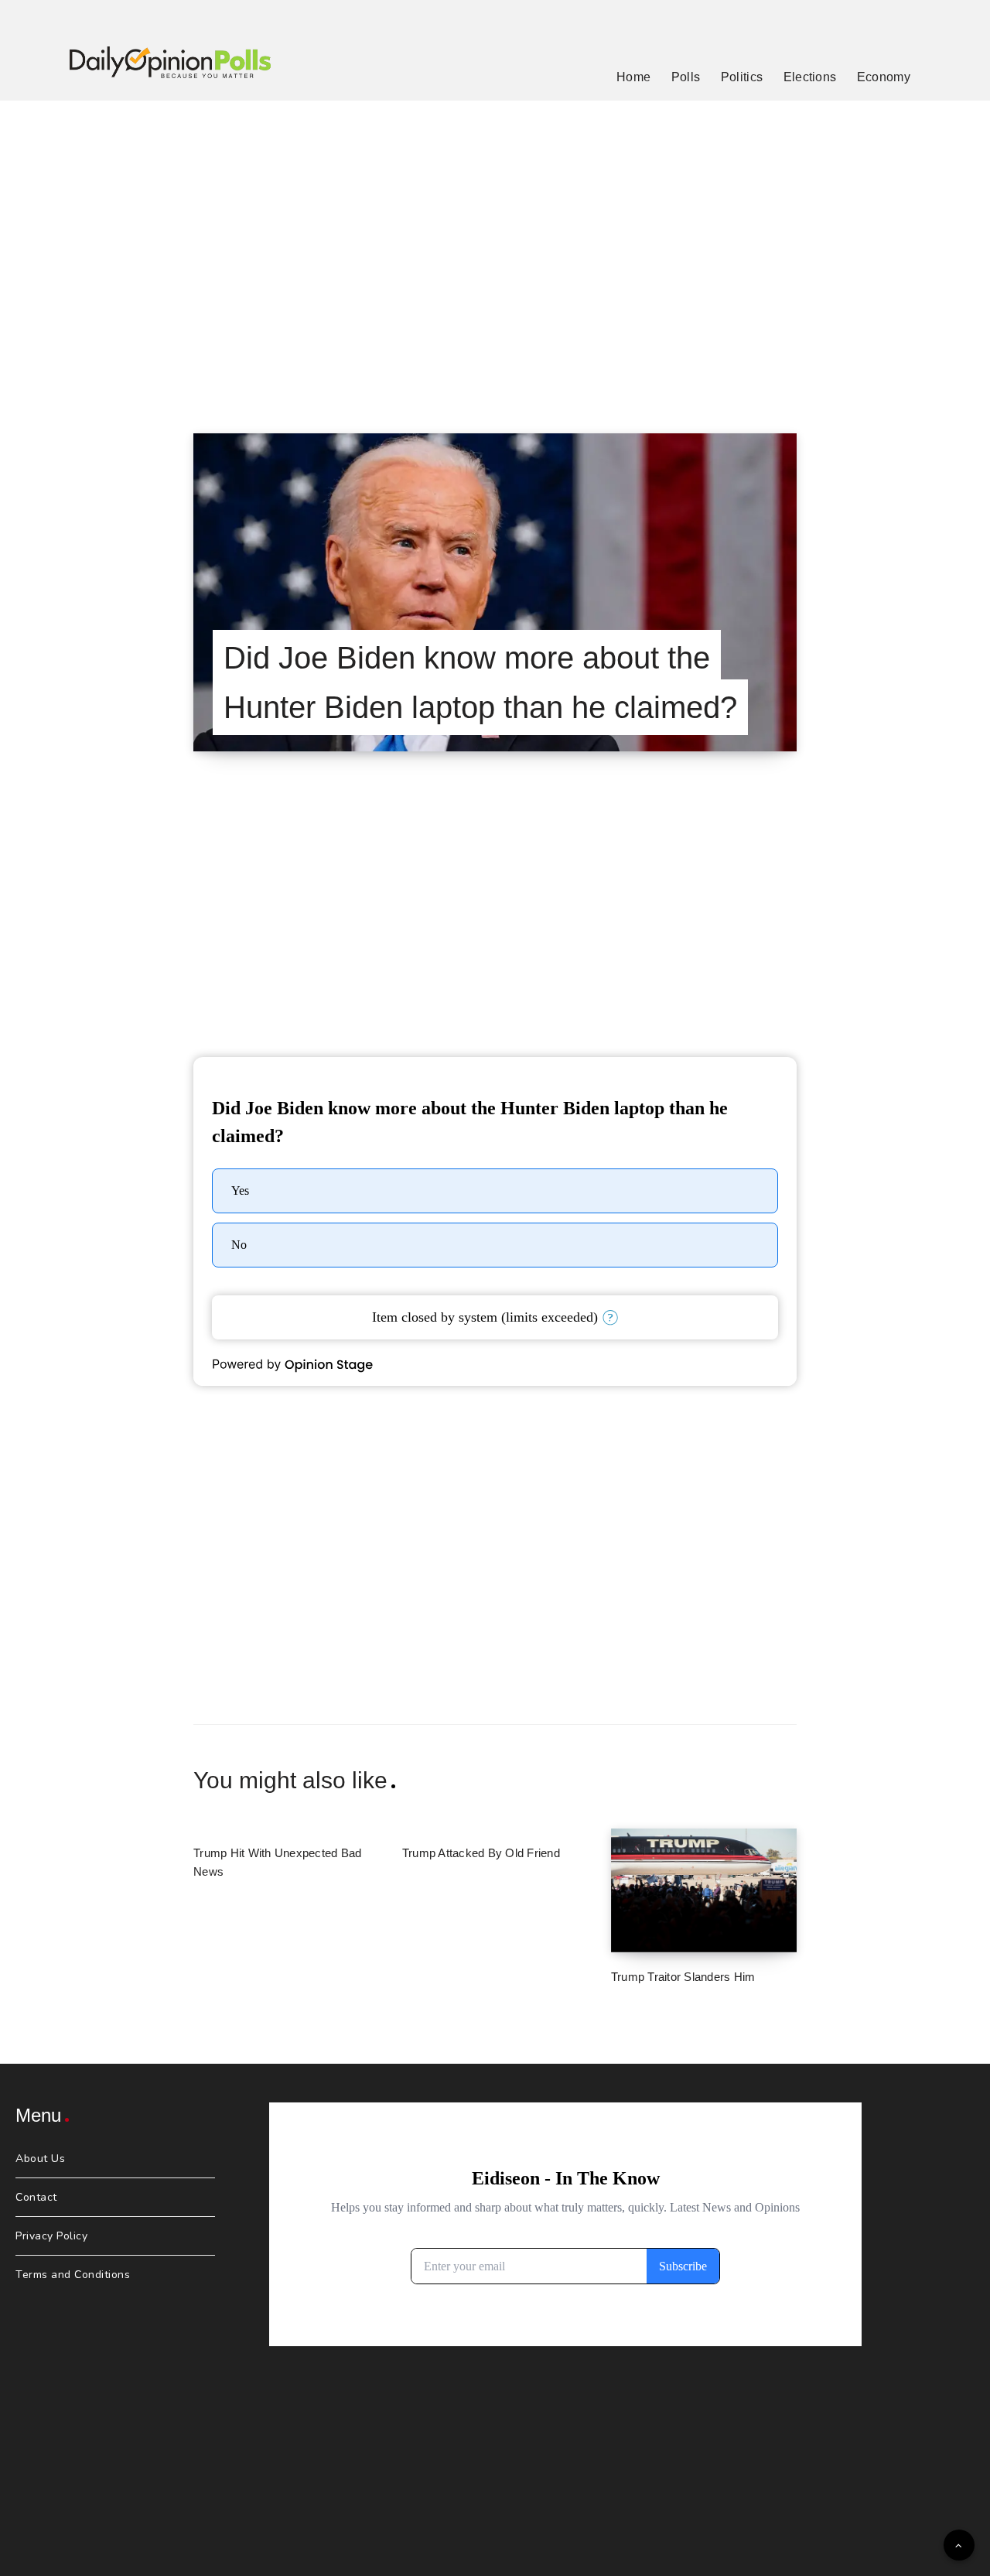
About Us (40, 2159)
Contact (36, 2197)
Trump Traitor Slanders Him (683, 1977)
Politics (742, 77)
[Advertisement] (495, 248)
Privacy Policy (51, 2236)
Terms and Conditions (73, 2275)
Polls (686, 77)
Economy (884, 77)
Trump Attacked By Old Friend (481, 1853)
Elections (810, 77)
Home (633, 77)
